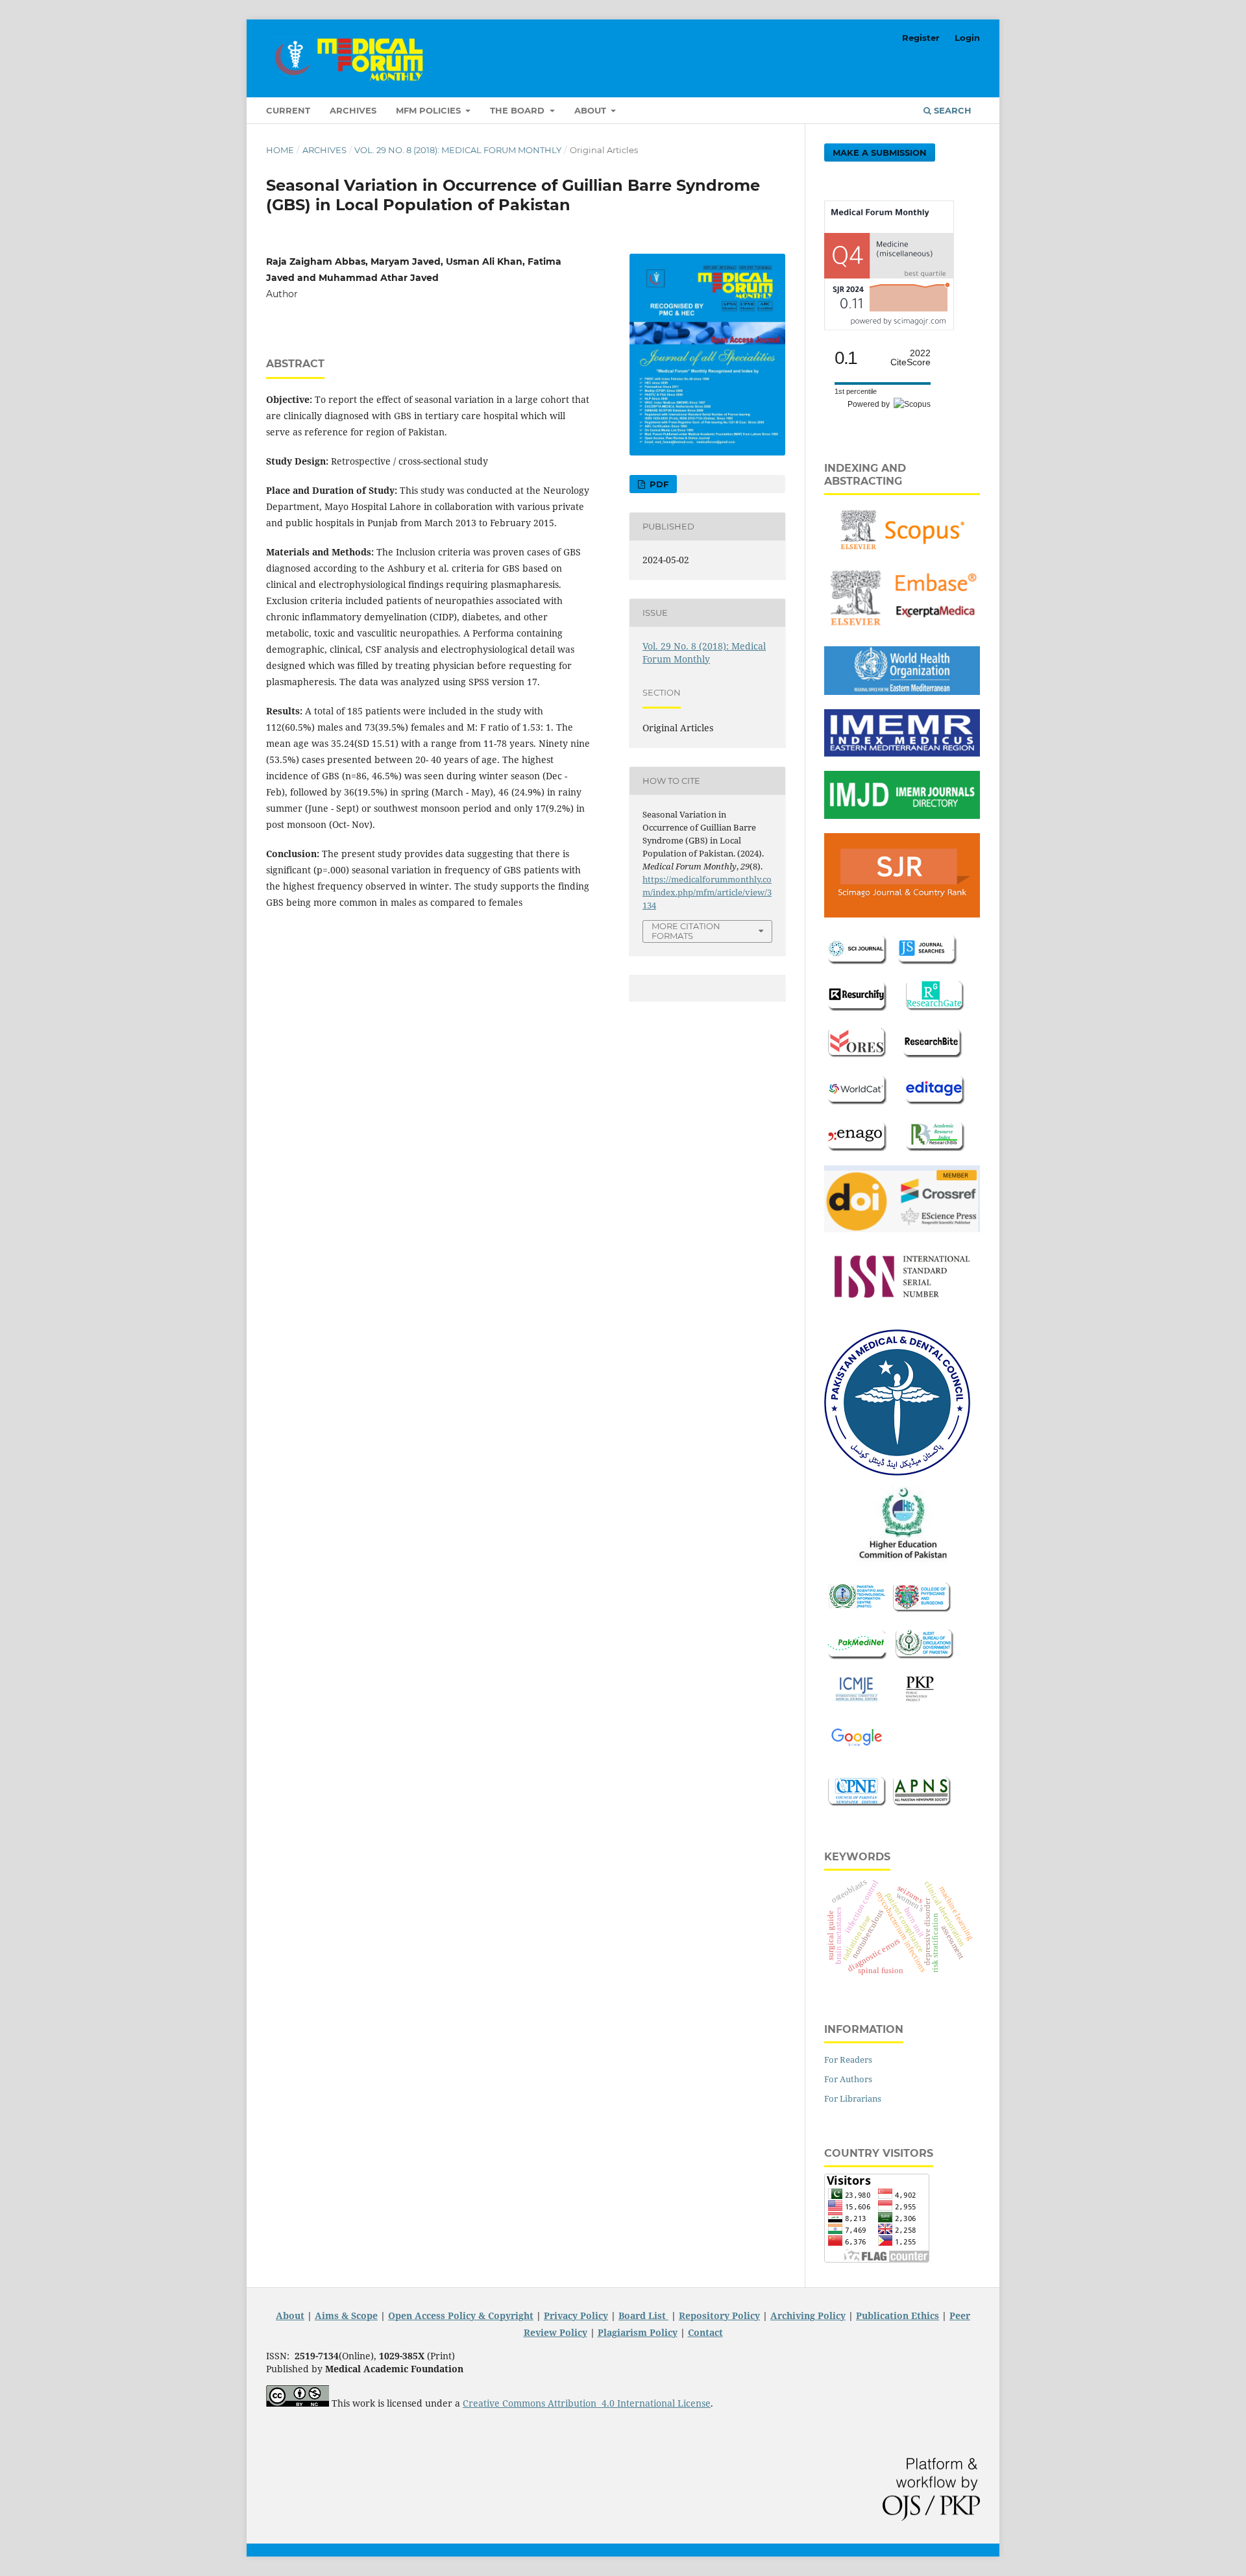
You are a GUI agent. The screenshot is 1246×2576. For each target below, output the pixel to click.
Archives (353, 110)
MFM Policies (430, 110)
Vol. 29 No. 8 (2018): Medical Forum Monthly (458, 150)
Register (921, 38)
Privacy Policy (576, 2315)
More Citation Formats (686, 931)
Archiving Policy (808, 2315)
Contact (705, 2332)
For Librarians (853, 2098)
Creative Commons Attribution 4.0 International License (587, 2403)
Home (280, 150)
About (592, 110)
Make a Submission (880, 152)
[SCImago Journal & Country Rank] (889, 327)
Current (288, 110)
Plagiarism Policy (638, 2332)
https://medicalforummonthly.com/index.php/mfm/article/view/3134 (707, 892)
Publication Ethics (898, 2315)
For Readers (848, 2060)
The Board (519, 110)
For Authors (848, 2079)
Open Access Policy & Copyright (461, 2315)
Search (951, 110)
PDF (658, 484)
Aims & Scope (346, 2315)
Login (967, 38)
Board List (643, 2315)
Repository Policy (719, 2315)
